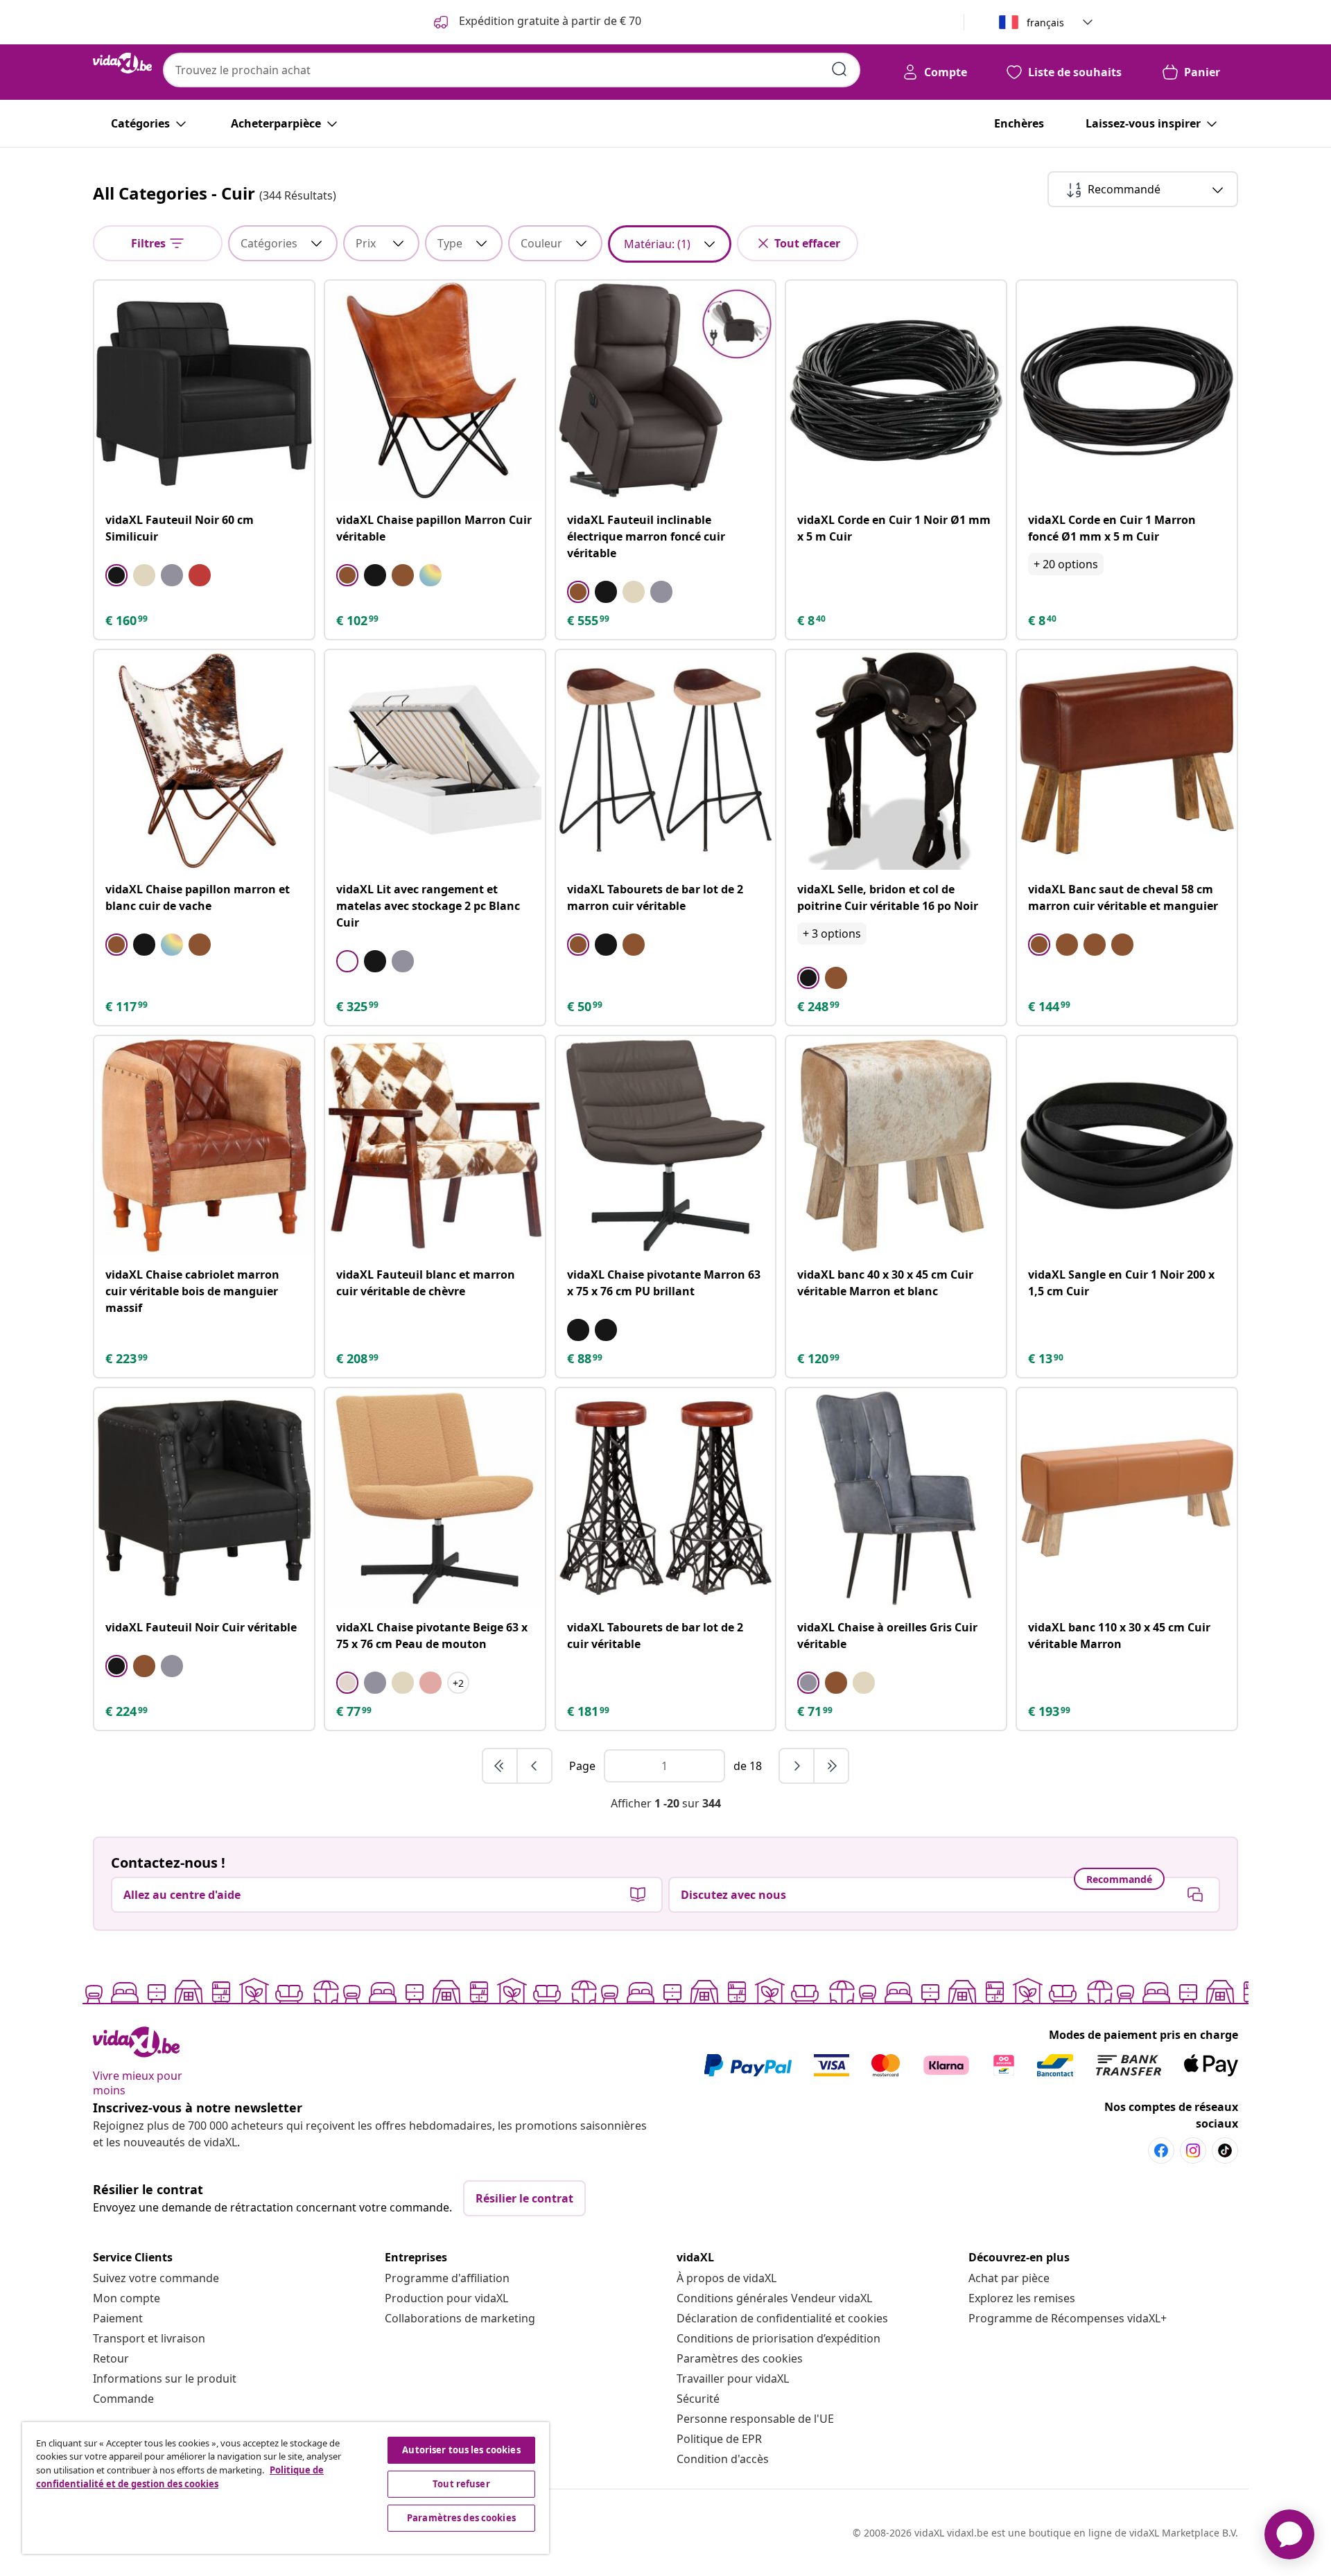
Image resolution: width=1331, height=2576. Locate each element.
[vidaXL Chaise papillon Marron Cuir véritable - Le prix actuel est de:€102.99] (435, 391)
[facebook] (1161, 2150)
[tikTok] (1225, 2150)
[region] (286, 2488)
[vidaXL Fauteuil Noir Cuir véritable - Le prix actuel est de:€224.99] (204, 1498)
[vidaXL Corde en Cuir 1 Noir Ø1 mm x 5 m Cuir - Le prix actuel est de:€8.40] (896, 391)
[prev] (534, 1766)
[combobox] (512, 70)
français (1045, 23)
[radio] (116, 575)
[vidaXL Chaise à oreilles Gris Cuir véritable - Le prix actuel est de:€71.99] (896, 1498)
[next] (797, 1766)
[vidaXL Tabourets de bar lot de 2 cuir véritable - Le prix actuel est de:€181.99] (666, 1498)
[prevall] (501, 1766)
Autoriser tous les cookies (461, 2450)
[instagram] (1193, 2150)
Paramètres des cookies (740, 2358)
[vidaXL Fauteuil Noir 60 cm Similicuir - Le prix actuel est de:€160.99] (204, 391)
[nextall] (831, 1766)
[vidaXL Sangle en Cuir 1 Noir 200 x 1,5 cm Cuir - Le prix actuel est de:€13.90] (1127, 1146)
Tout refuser (461, 2484)
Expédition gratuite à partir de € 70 (549, 21)
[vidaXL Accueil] (122, 63)
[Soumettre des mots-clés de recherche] (840, 69)
